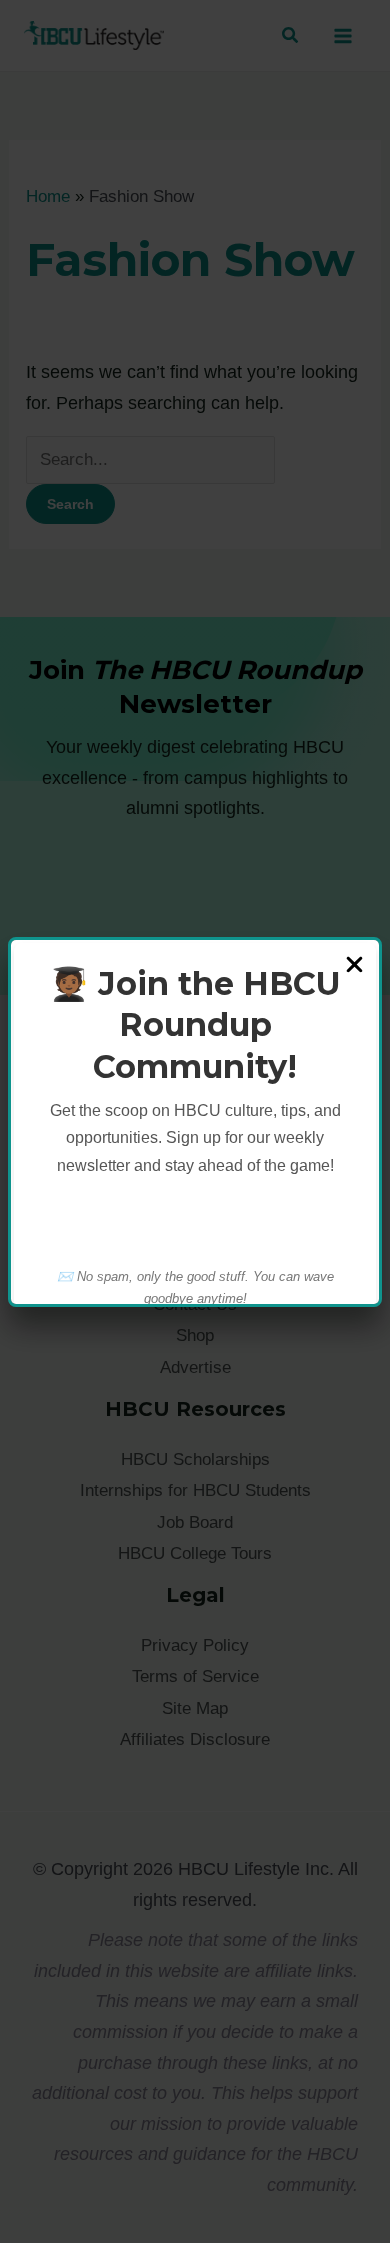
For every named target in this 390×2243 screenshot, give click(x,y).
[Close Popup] (354, 966)
